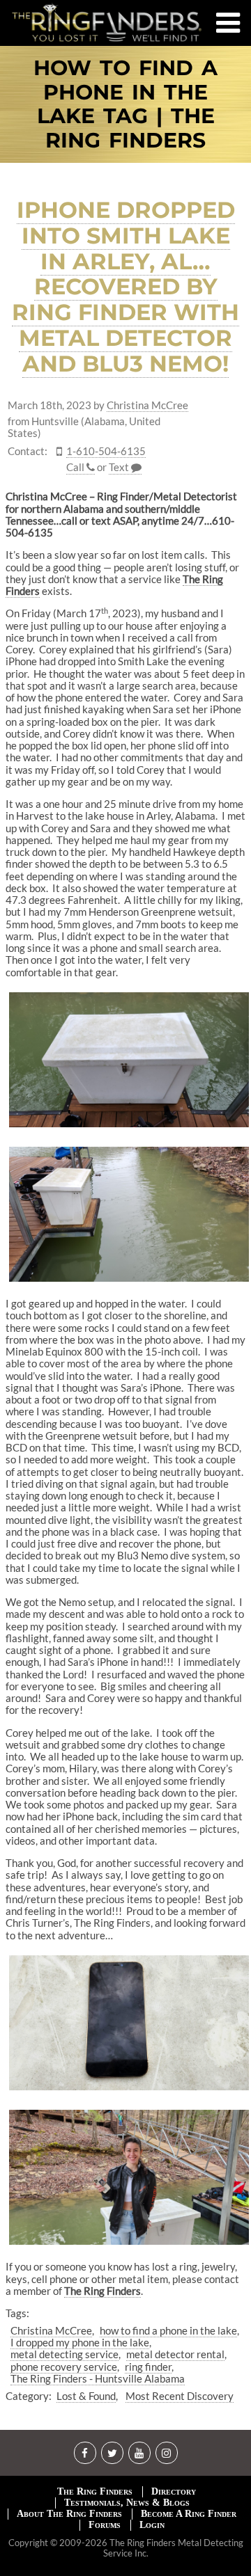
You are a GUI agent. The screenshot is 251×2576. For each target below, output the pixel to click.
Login (152, 2525)
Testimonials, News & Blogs (127, 2503)
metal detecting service (64, 2354)
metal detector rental (175, 2354)
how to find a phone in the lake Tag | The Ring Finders (125, 104)
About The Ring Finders (69, 2514)
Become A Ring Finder (189, 2514)
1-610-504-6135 (106, 451)
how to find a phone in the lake (168, 2330)
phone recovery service (64, 2367)
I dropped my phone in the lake (80, 2342)
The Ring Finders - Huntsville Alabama (98, 2378)
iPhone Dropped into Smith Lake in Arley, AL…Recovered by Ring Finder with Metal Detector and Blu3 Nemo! (125, 287)
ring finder (148, 2367)
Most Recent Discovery (180, 2396)
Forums (105, 2525)
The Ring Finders (95, 2491)
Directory (174, 2491)
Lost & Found (86, 2396)
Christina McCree (147, 405)
